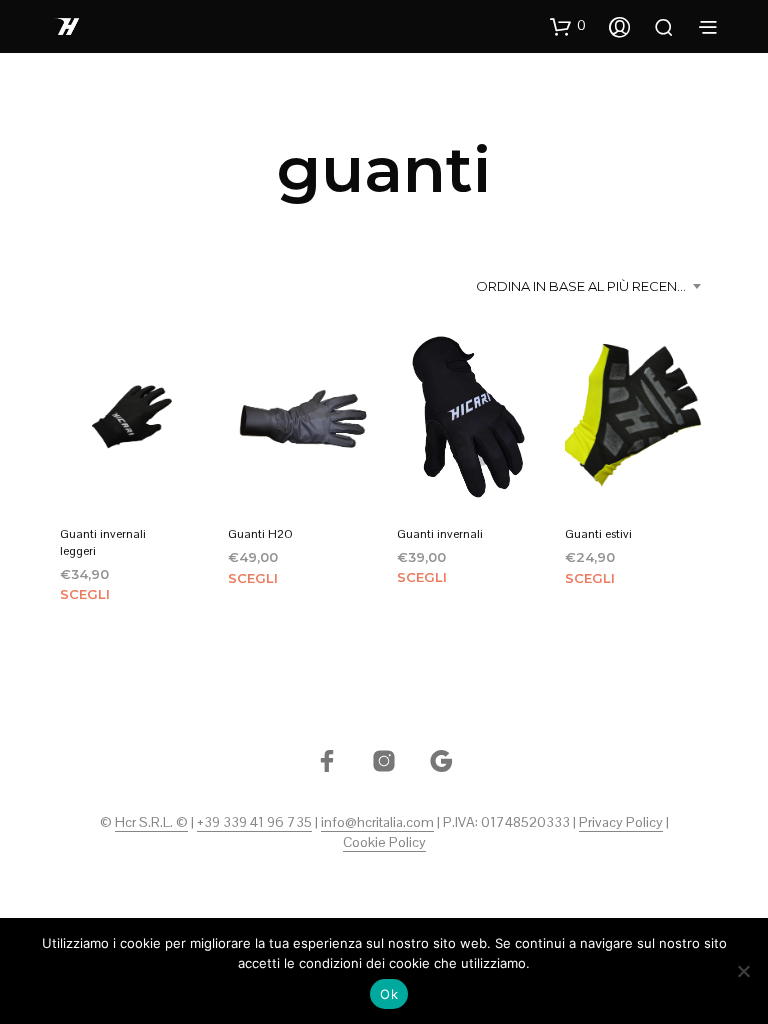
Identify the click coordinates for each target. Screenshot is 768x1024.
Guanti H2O (260, 534)
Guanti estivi (598, 534)
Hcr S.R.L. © (151, 823)
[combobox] (592, 286)
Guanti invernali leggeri (103, 542)
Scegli (85, 594)
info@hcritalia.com (377, 823)
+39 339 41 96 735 (254, 823)
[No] (743, 971)
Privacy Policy (621, 823)
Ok (389, 994)
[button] (568, 26)
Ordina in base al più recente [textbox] (584, 286)
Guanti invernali (440, 534)
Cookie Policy (384, 843)
